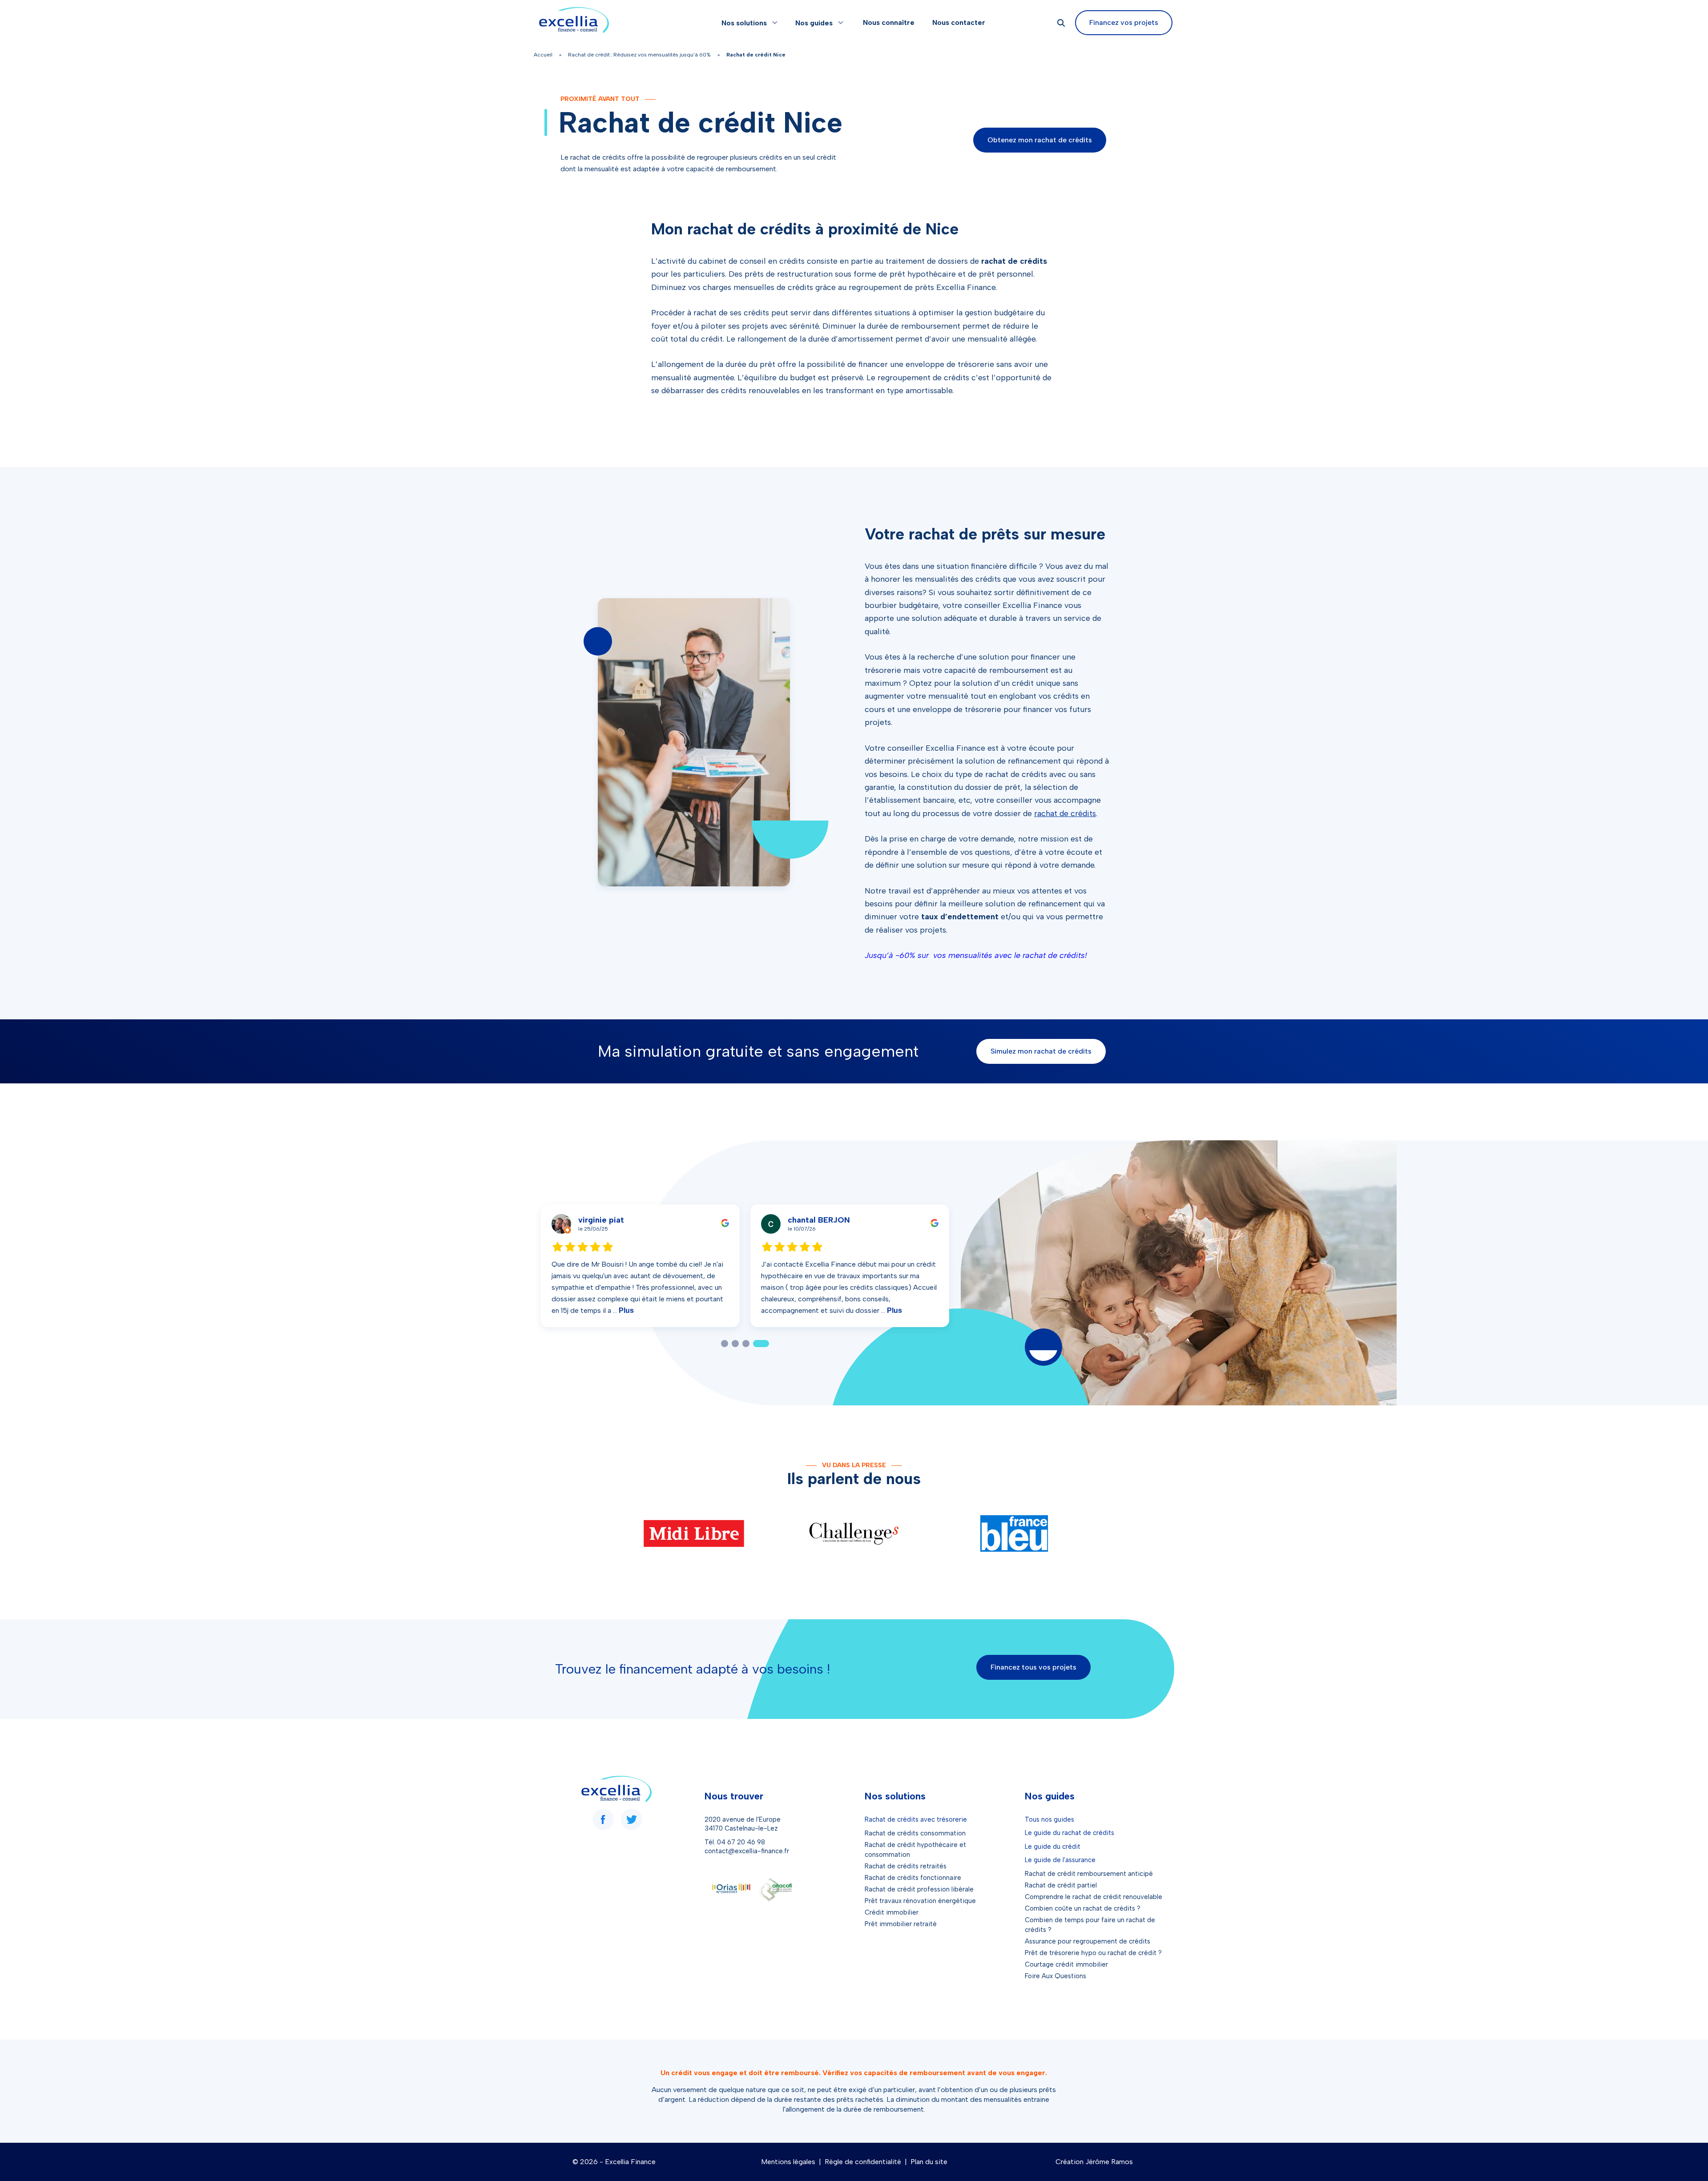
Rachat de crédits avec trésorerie (916, 1819)
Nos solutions (744, 23)
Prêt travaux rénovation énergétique (920, 1901)
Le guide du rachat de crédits (1070, 1833)
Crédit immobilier (892, 1912)
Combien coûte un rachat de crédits (1080, 1908)
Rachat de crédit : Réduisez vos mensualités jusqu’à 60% (639, 55)
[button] (729, 1344)
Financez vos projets (1124, 22)
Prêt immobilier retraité (901, 1924)
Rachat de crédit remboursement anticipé (1089, 1874)
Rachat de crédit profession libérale (919, 1889)
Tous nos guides (1049, 1819)
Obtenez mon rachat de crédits (1040, 140)
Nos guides (814, 23)
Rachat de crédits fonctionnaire (913, 1878)
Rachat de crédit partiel (1061, 1885)
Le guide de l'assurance (1060, 1860)
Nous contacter (959, 22)
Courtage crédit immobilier (1066, 1964)
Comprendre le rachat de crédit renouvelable (1094, 1897)
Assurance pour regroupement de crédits (1088, 1941)
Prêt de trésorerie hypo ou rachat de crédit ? (1093, 1953)
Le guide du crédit (1053, 1847)
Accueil (543, 55)
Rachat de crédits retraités (906, 1866)
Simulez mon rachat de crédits (1041, 1051)
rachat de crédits (1065, 813)
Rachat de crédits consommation (915, 1833)
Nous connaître (889, 22)
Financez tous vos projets (1033, 1667)
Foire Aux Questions (1055, 1976)
